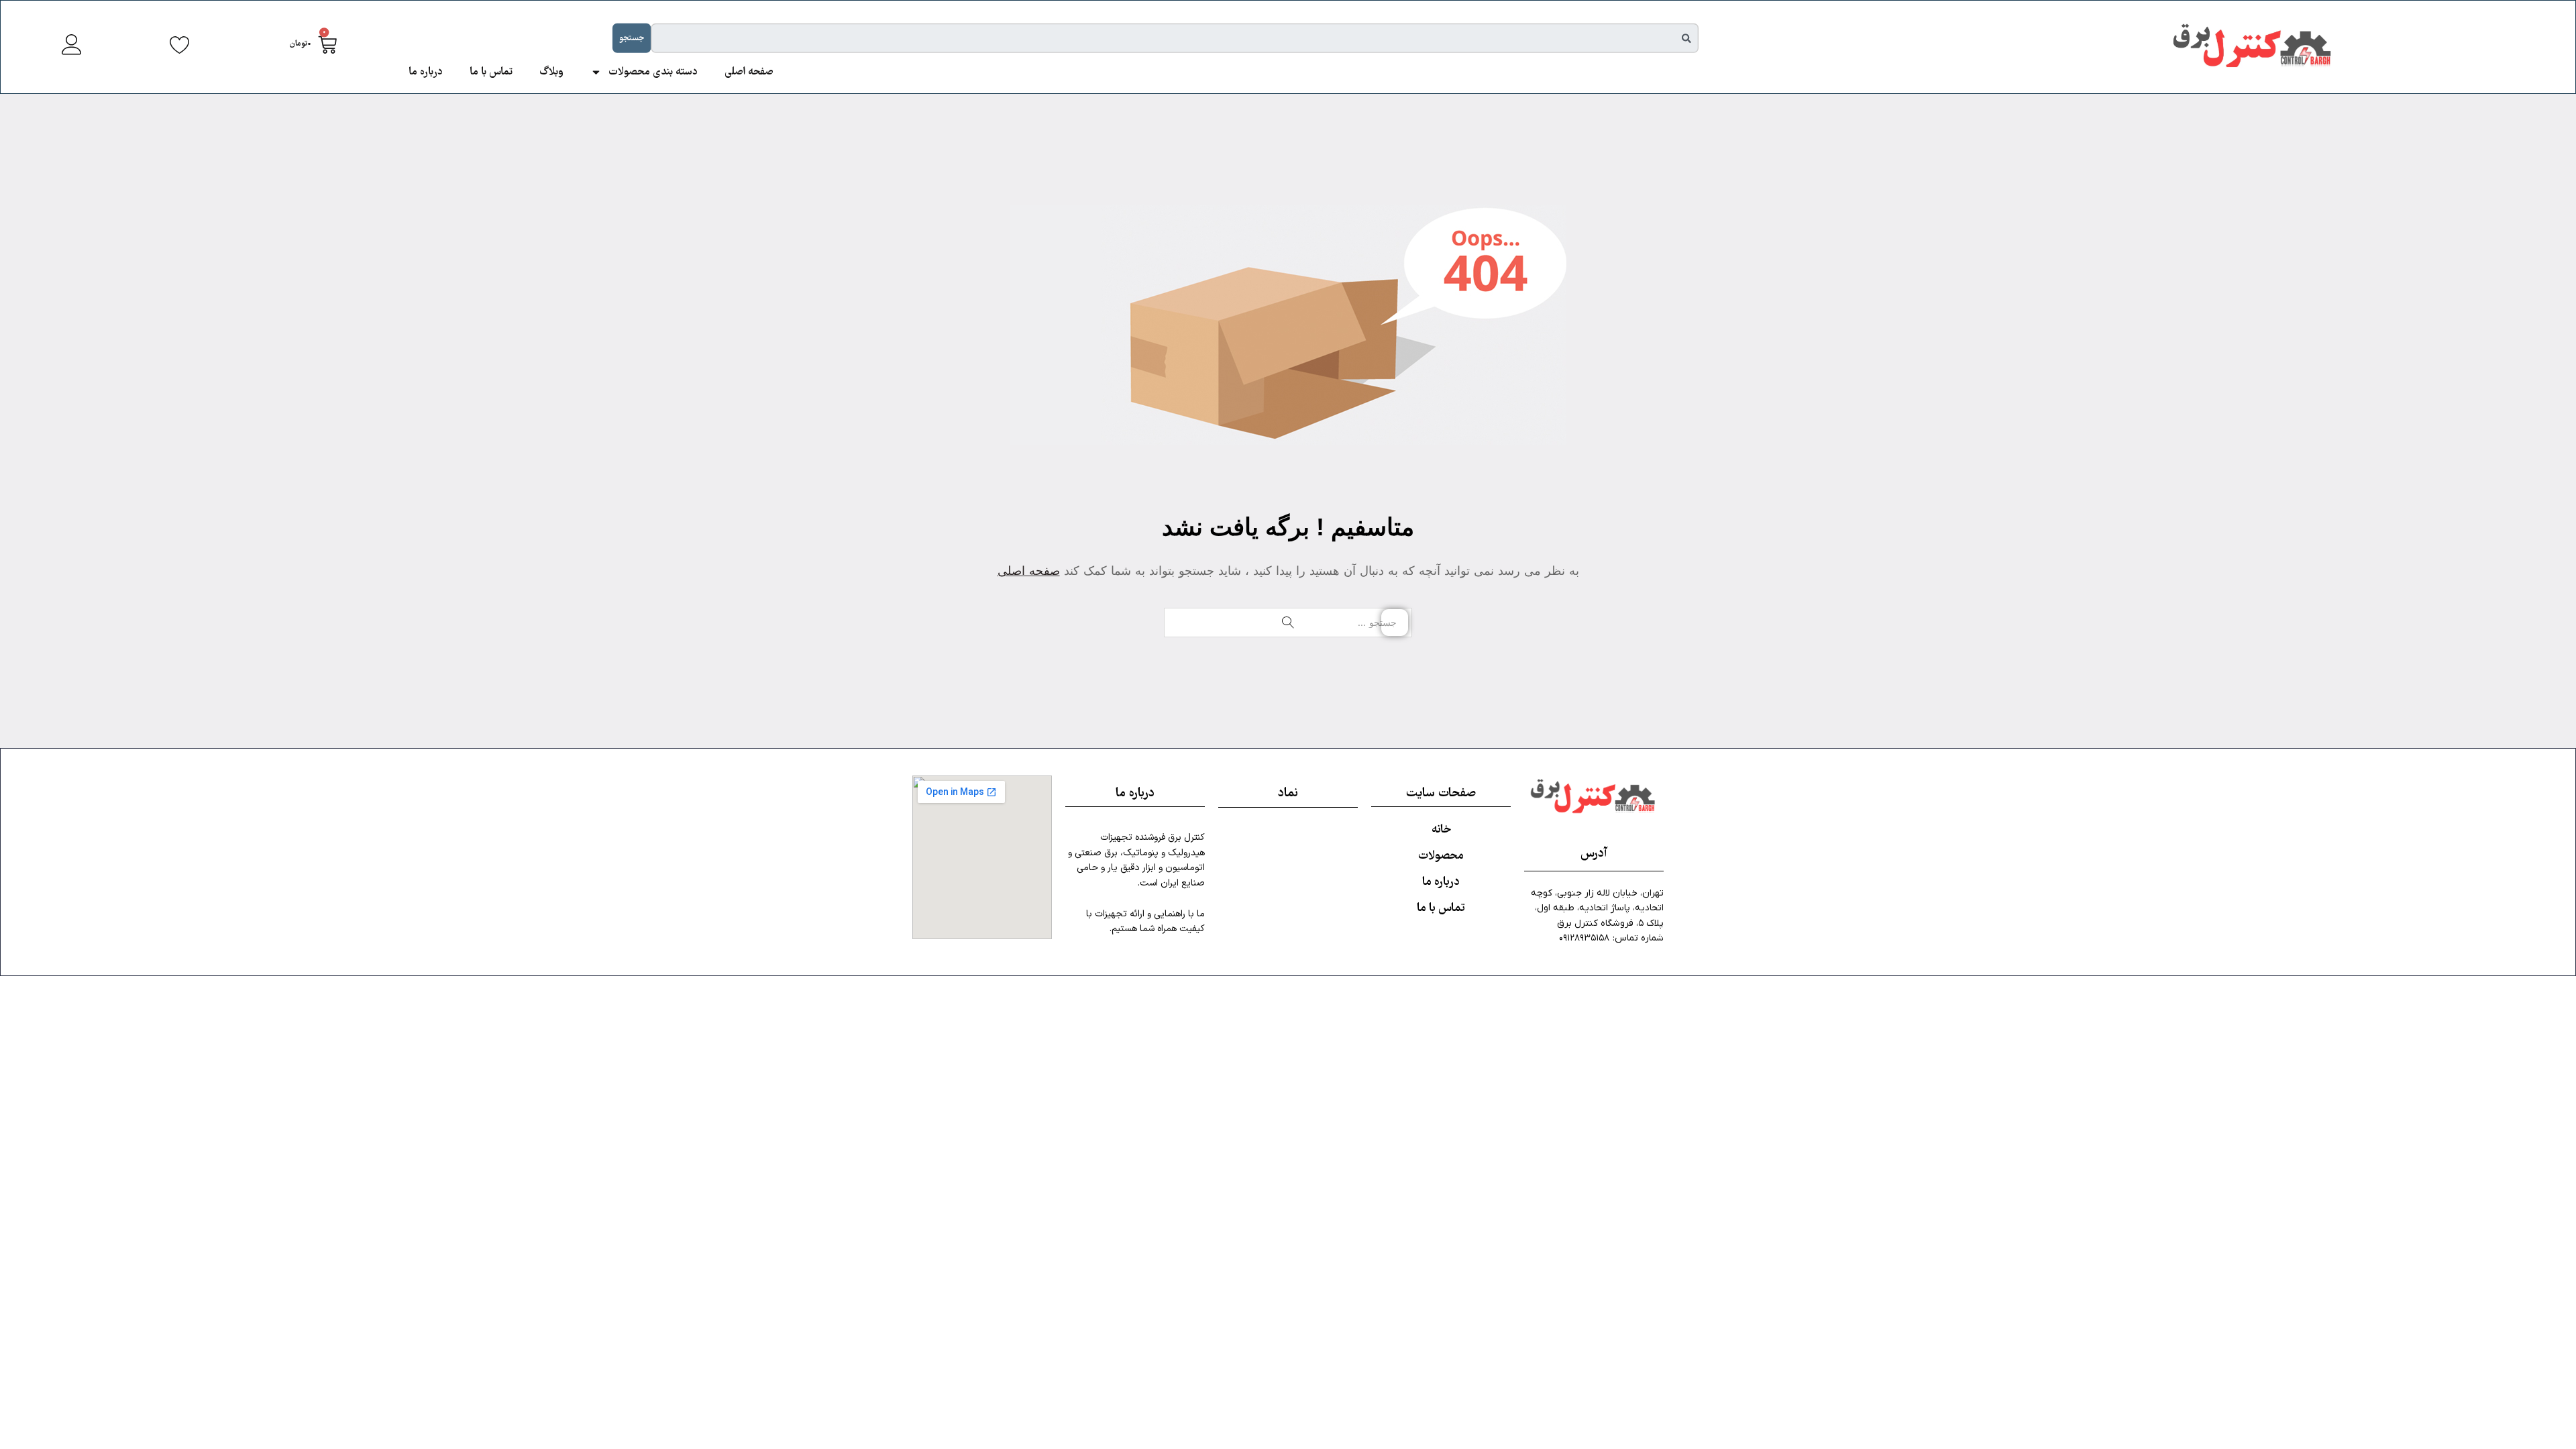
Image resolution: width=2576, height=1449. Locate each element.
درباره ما (426, 72)
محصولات (1441, 856)
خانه (1441, 830)
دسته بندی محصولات (653, 72)
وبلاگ (551, 72)
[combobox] (1175, 38)
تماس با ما (491, 72)
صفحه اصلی (749, 72)
